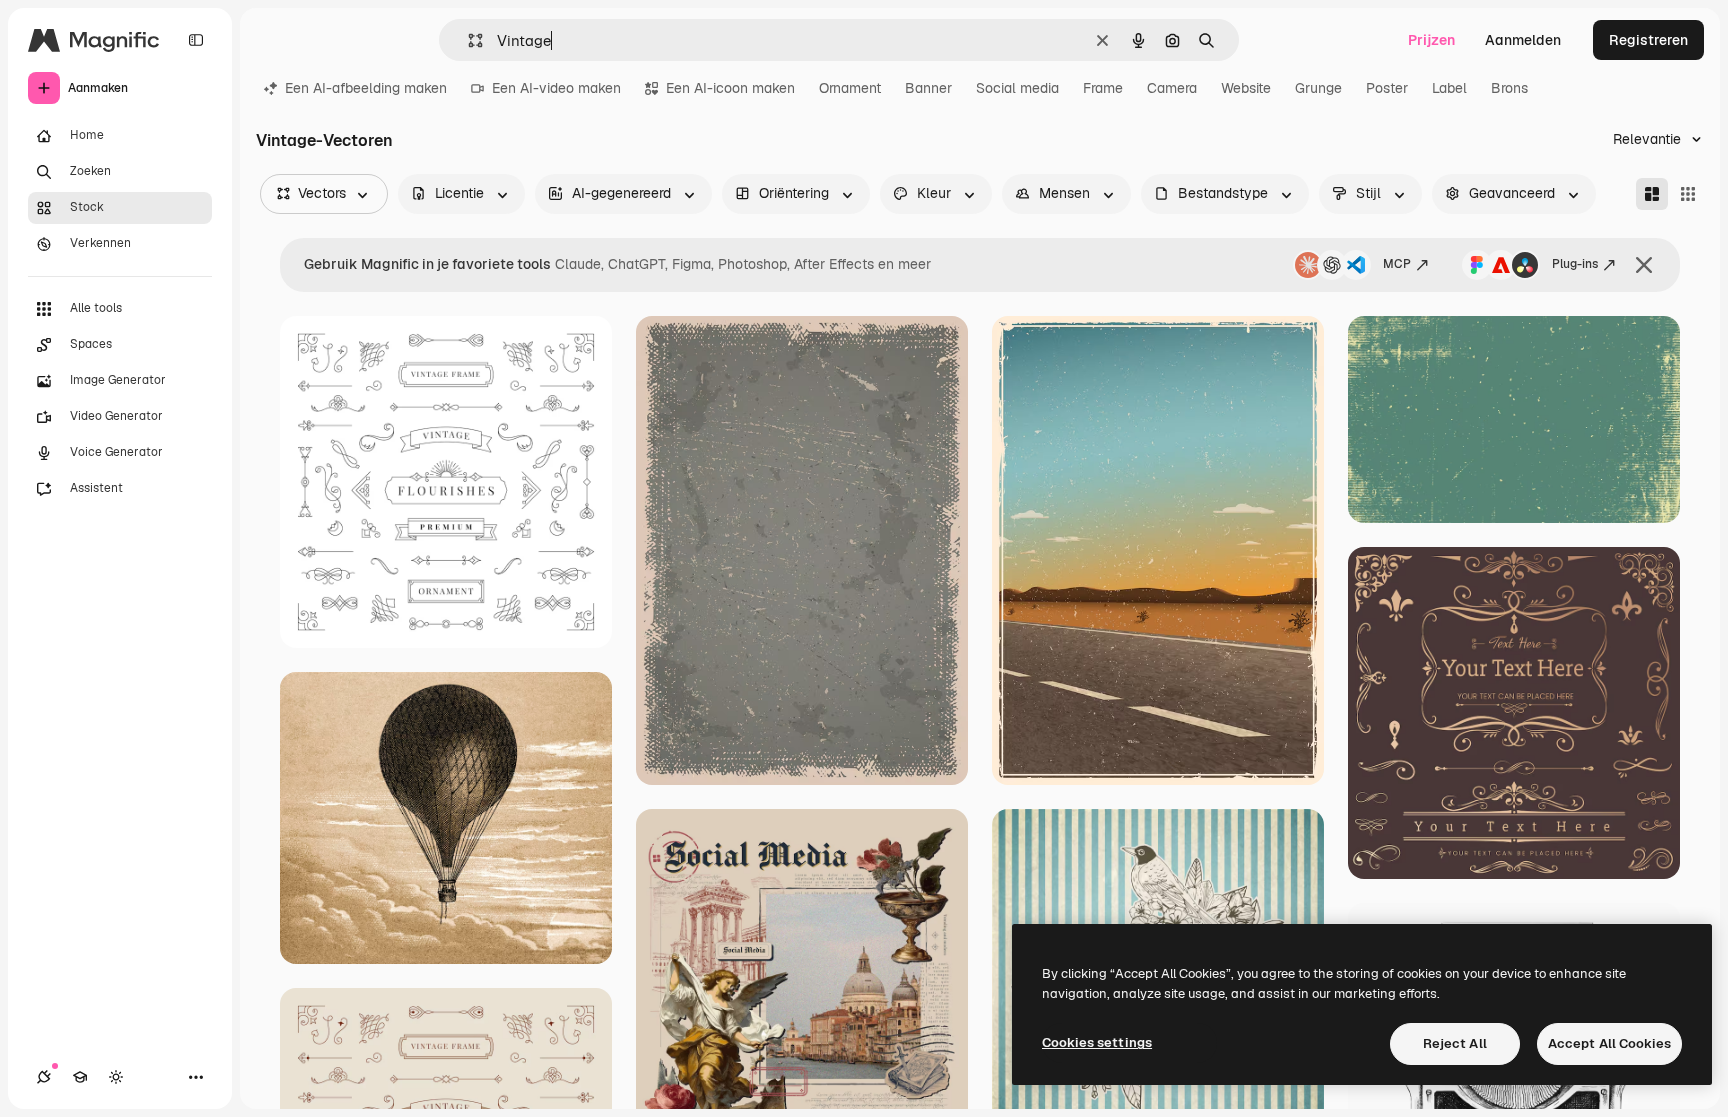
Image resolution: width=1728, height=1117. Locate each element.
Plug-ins (1575, 264)
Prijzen (1431, 40)
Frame (1103, 88)
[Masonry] (1652, 194)
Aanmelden (1523, 40)
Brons (1509, 88)
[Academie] (80, 1077)
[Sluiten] (1644, 265)
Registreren (1648, 40)
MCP (1397, 264)
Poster (1387, 88)
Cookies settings (1097, 1042)
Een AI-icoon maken (730, 88)
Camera (1172, 88)
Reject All (1455, 1043)
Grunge (1318, 88)
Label (1449, 88)
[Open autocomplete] (467, 40)
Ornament (850, 88)
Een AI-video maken (556, 88)
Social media (1017, 88)
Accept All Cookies (1609, 1043)
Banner (928, 88)
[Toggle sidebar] (196, 40)
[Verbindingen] (44, 1077)
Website (1246, 88)
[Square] (1688, 194)
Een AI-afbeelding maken (366, 88)
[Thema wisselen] (116, 1077)
